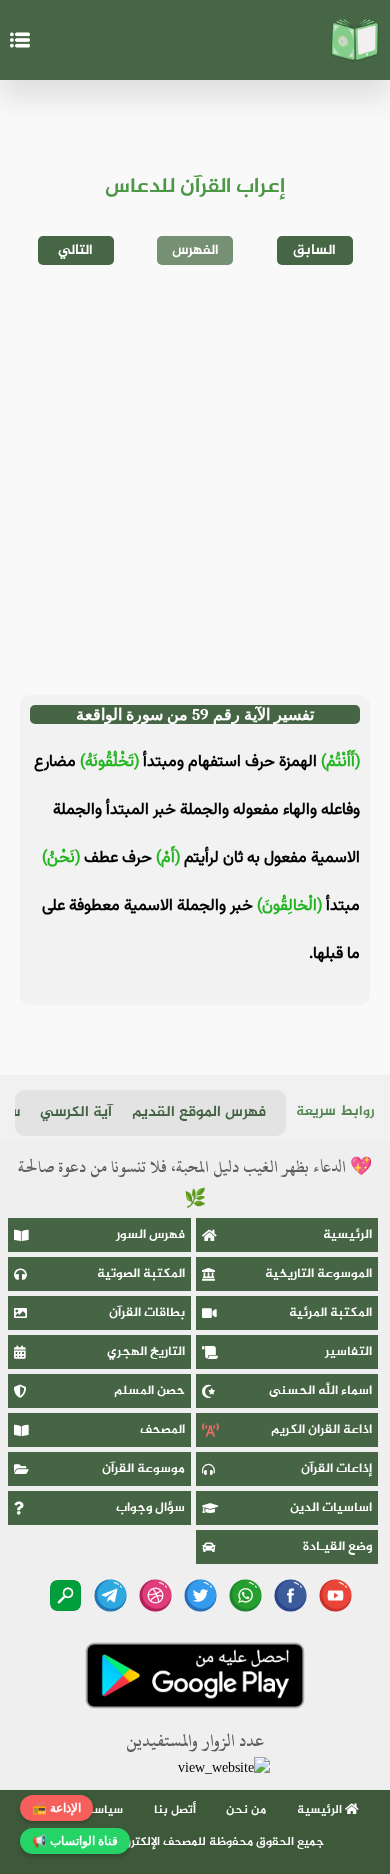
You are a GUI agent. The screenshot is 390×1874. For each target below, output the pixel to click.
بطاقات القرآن (147, 1313)
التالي (75, 250)
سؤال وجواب (150, 1508)
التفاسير (348, 1352)
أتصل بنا (175, 1810)
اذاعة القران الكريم (321, 1430)
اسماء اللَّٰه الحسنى (320, 1391)
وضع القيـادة (337, 1547)
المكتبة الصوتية (141, 1274)
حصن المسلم (149, 1391)
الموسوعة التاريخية (318, 1274)
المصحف (162, 1430)
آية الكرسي (76, 1112)
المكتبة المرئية (330, 1313)
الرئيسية (347, 1235)
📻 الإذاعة (56, 1808)
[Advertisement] (195, 480)
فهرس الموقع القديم (199, 1112)
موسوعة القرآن (143, 1469)
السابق (314, 250)
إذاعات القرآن (336, 1469)
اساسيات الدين (331, 1508)
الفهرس (195, 250)
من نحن (246, 1810)
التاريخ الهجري (146, 1352)
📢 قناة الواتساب (75, 1841)
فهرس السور (150, 1235)
